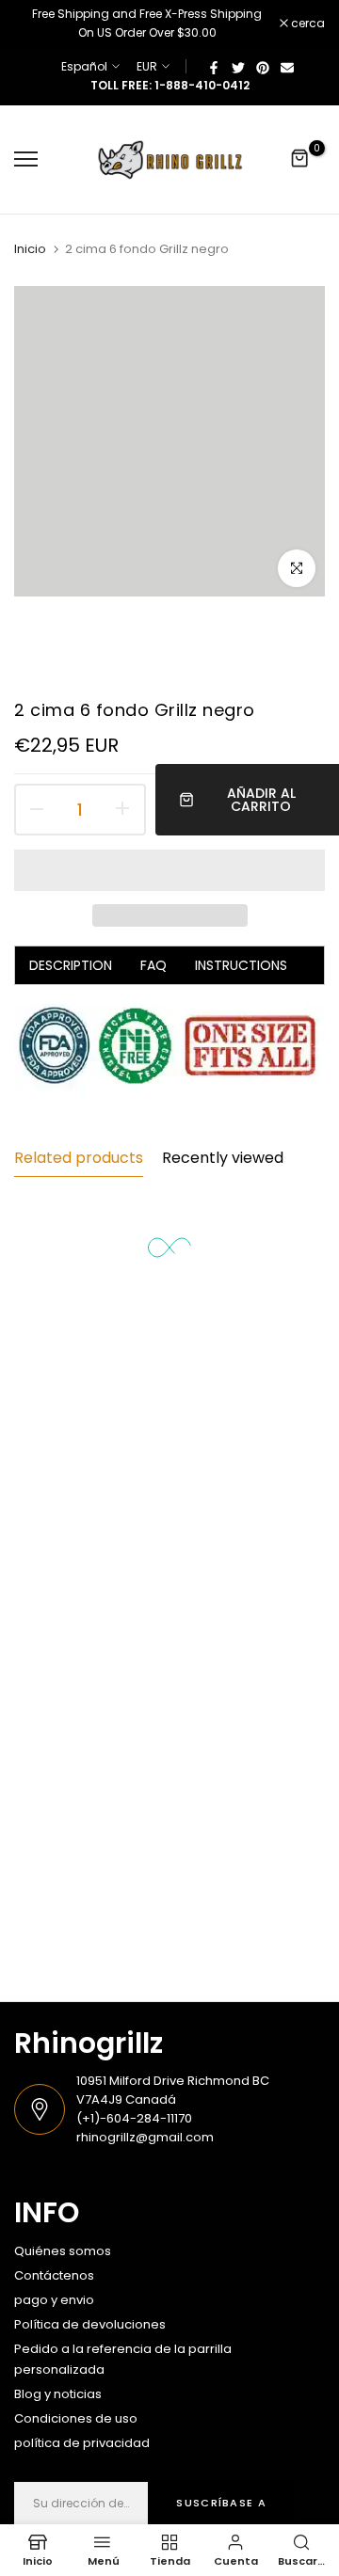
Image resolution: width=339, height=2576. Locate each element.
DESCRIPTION (71, 965)
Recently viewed (223, 1158)
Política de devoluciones (90, 2324)
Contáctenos (54, 2275)
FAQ (153, 965)
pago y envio (54, 2300)
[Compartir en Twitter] (238, 67)
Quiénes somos (63, 2251)
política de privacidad (82, 2443)
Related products (79, 1158)
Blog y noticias (58, 2394)
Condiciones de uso (76, 2418)
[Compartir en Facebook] (214, 67)
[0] (300, 159)
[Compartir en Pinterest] (263, 67)
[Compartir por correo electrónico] (287, 67)
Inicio (30, 249)
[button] (169, 870)
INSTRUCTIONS (241, 965)
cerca (307, 24)
